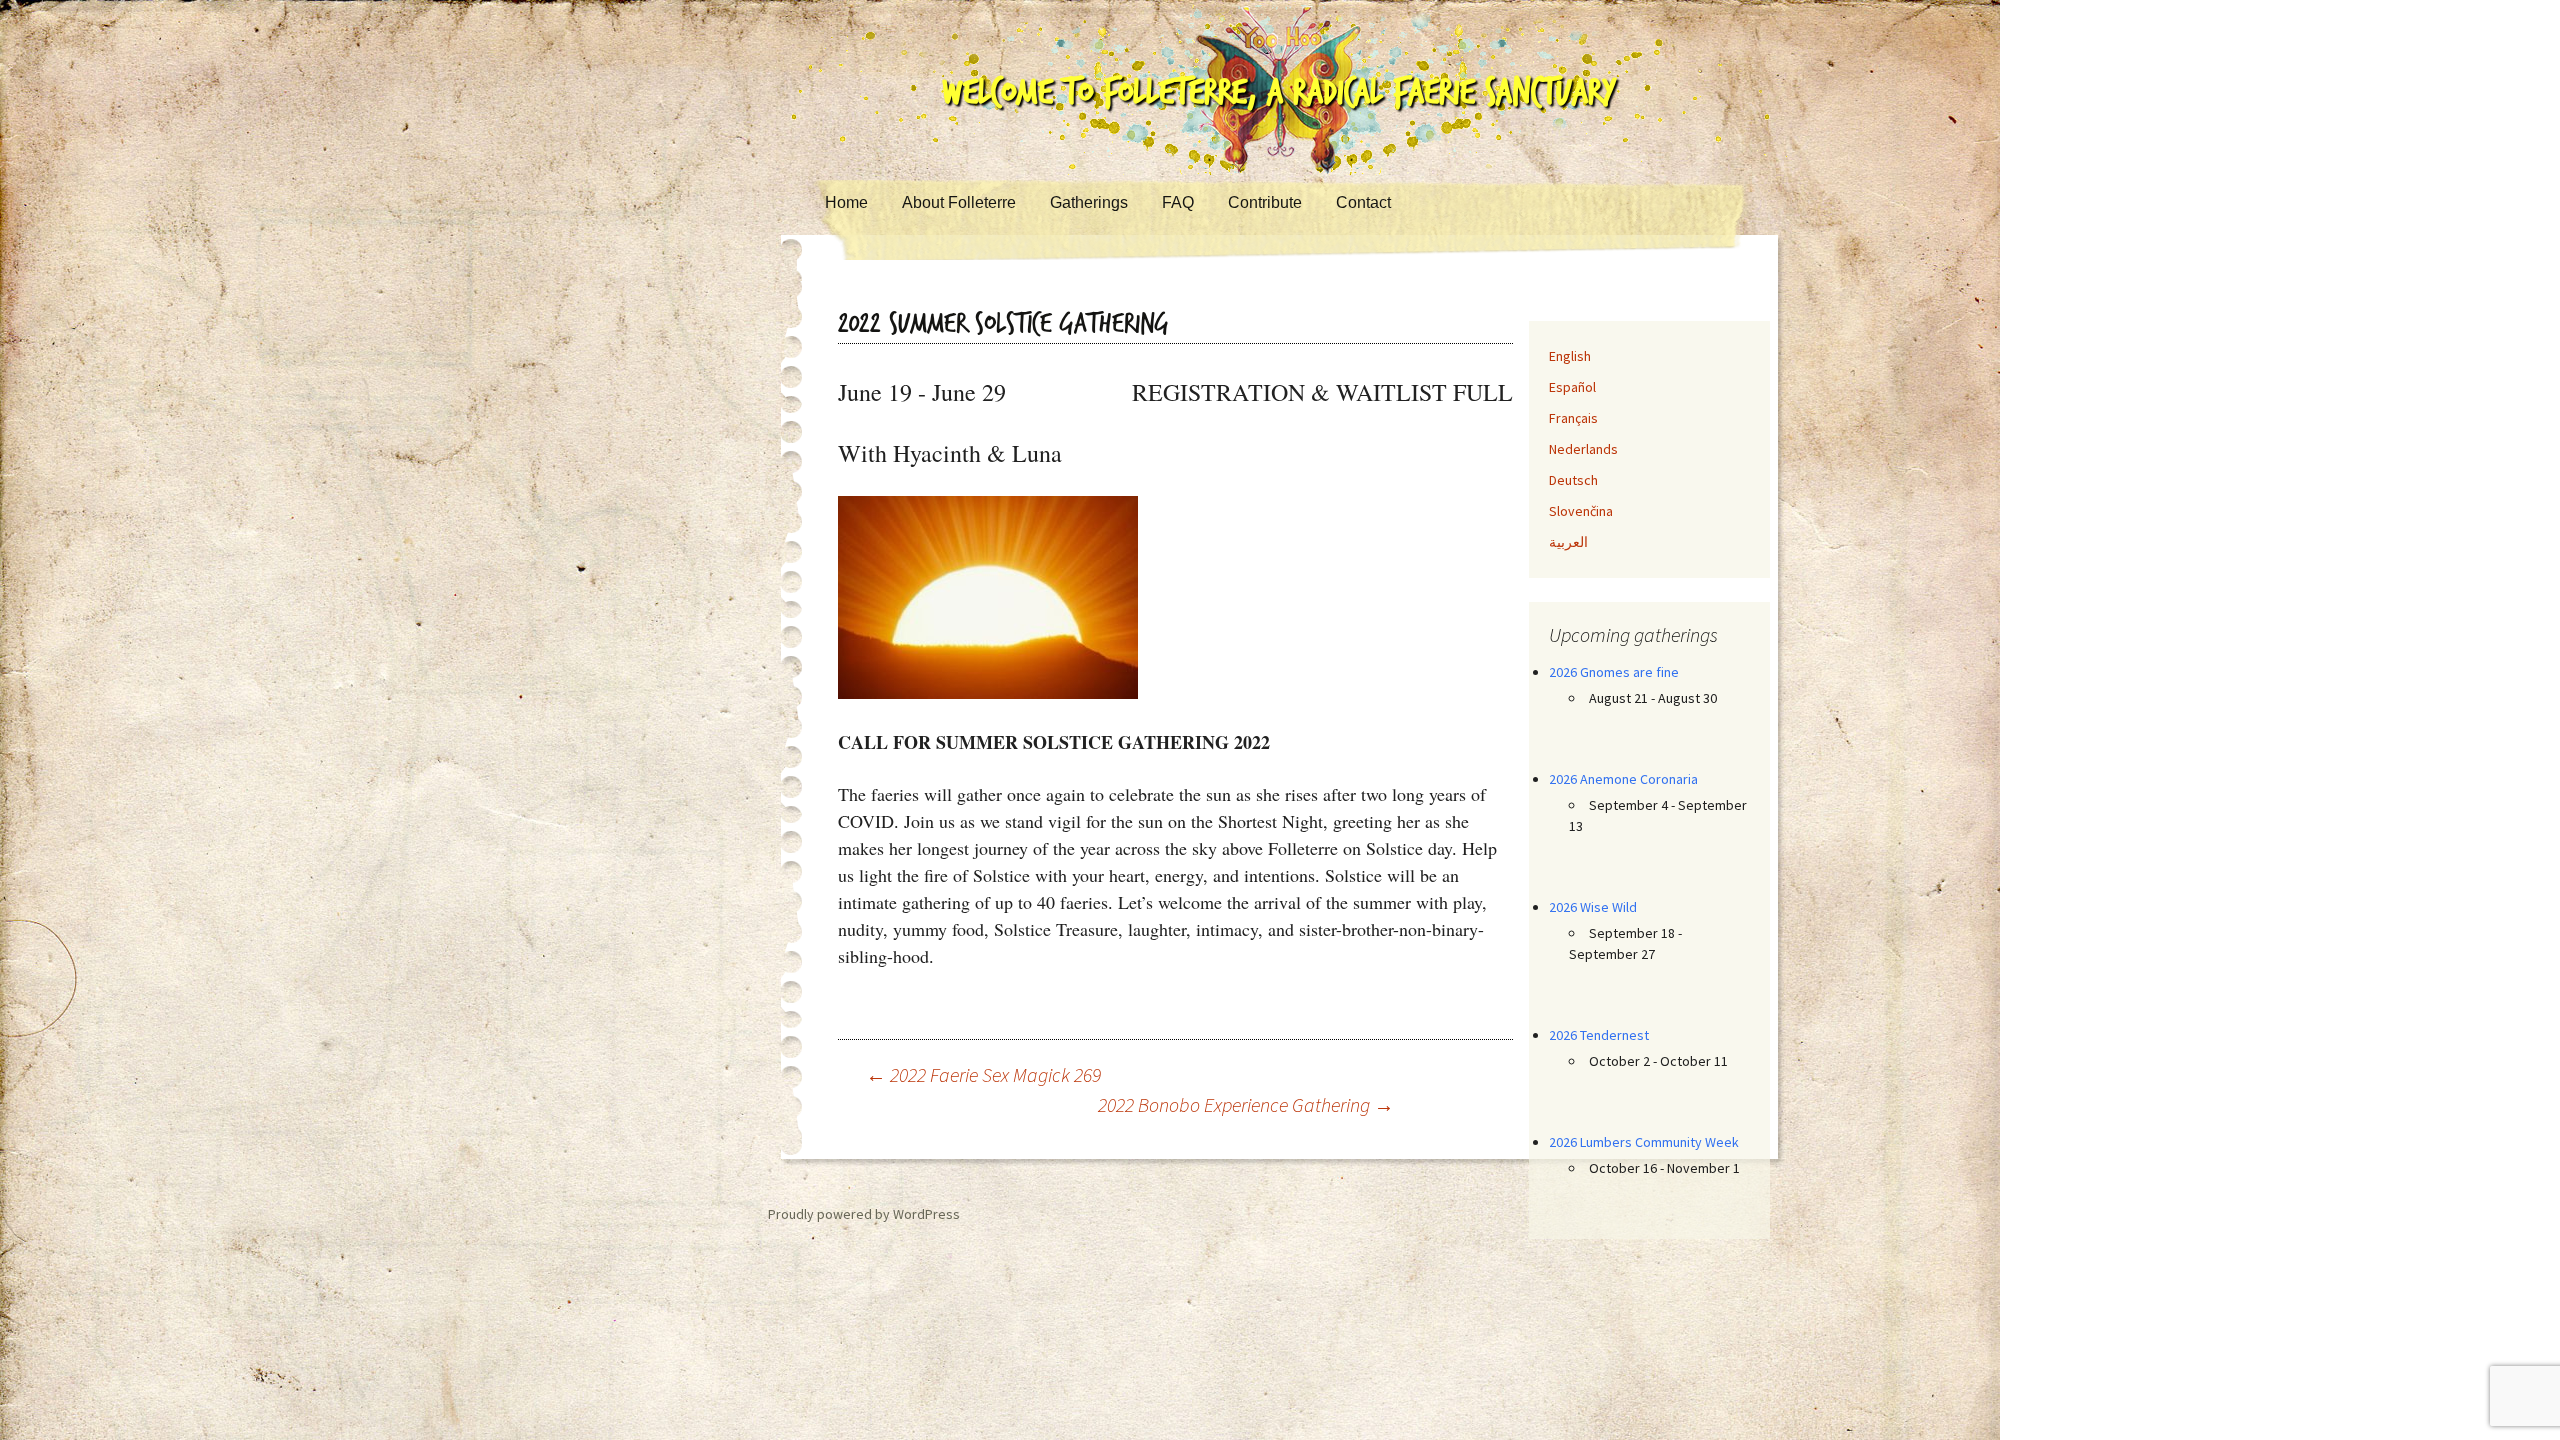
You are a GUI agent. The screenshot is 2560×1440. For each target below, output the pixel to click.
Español (1572, 387)
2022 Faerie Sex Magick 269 (983, 1074)
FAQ (1178, 202)
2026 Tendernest (1599, 1035)
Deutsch (1573, 480)
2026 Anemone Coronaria (1623, 779)
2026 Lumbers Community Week (1644, 1142)
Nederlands (1583, 449)
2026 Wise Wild (1593, 907)
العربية (1568, 542)
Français (1573, 418)
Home (846, 202)
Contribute (1265, 202)
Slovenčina (1581, 511)
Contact (1363, 202)
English (1570, 356)
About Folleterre (959, 202)
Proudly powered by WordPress (864, 1214)
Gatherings (1089, 202)
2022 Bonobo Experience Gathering (1246, 1104)
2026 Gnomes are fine (1614, 672)
